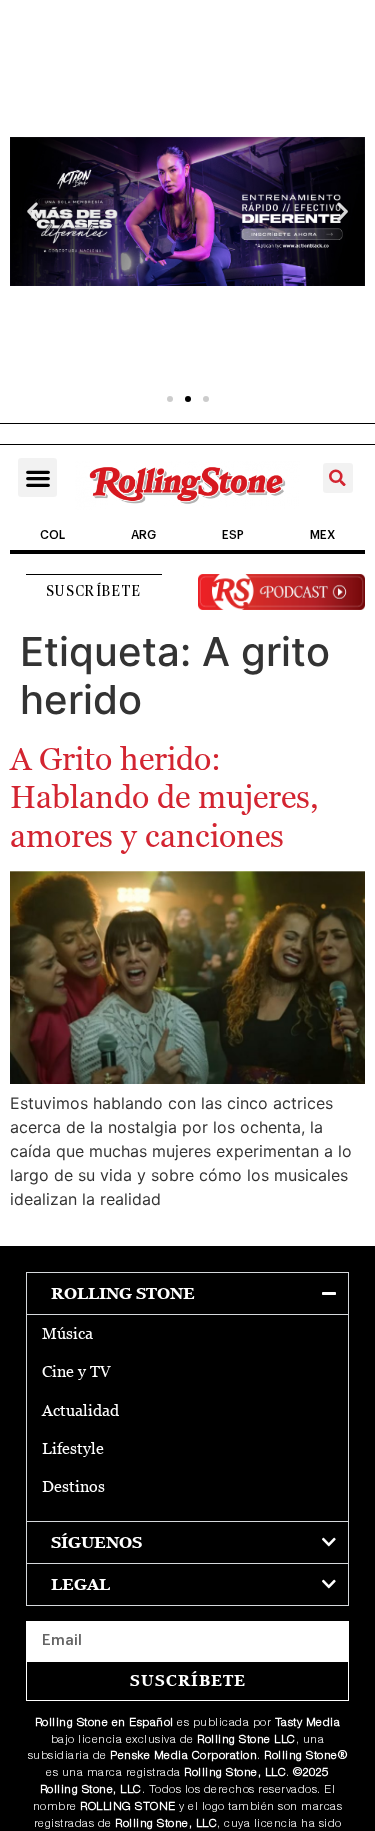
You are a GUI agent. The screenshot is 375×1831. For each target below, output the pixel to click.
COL (52, 535)
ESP (233, 535)
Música (67, 1333)
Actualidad (80, 1410)
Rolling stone (123, 1293)
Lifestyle (73, 1448)
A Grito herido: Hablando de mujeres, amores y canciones (164, 797)
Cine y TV (76, 1371)
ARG (143, 535)
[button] (32, 211)
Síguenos (96, 1542)
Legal (80, 1584)
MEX (322, 535)
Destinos (73, 1486)
